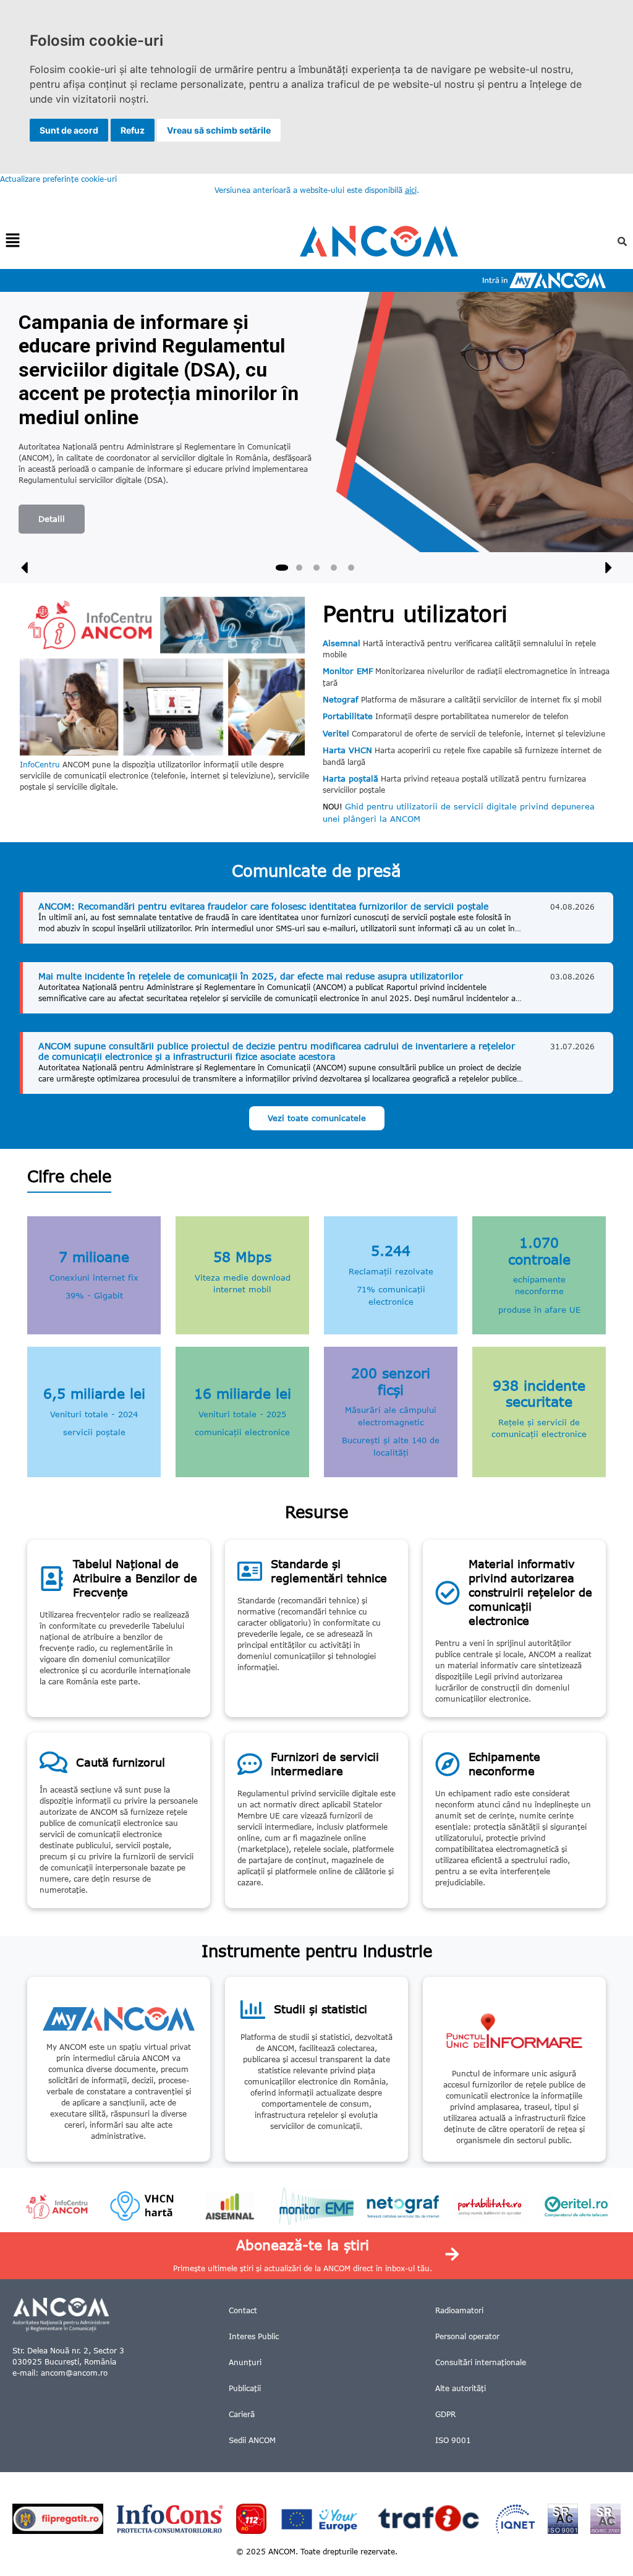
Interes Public (254, 2336)
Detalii (52, 519)
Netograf (341, 699)
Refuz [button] (133, 130)
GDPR (445, 2414)
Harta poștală (350, 778)
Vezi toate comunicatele (317, 1118)
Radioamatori (459, 2310)
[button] (12, 241)
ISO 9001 (453, 2440)
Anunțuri (245, 2362)
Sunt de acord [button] (69, 130)
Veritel (336, 733)
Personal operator (467, 2336)
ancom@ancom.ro (74, 2373)
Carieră (242, 2414)
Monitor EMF (348, 671)
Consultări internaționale (481, 2362)
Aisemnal (342, 643)
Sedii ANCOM (252, 2440)
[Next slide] (608, 568)
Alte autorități (461, 2388)
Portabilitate (348, 716)
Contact (243, 2310)
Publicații (245, 2388)
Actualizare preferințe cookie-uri (58, 179)
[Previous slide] (25, 568)
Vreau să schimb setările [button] (219, 130)
